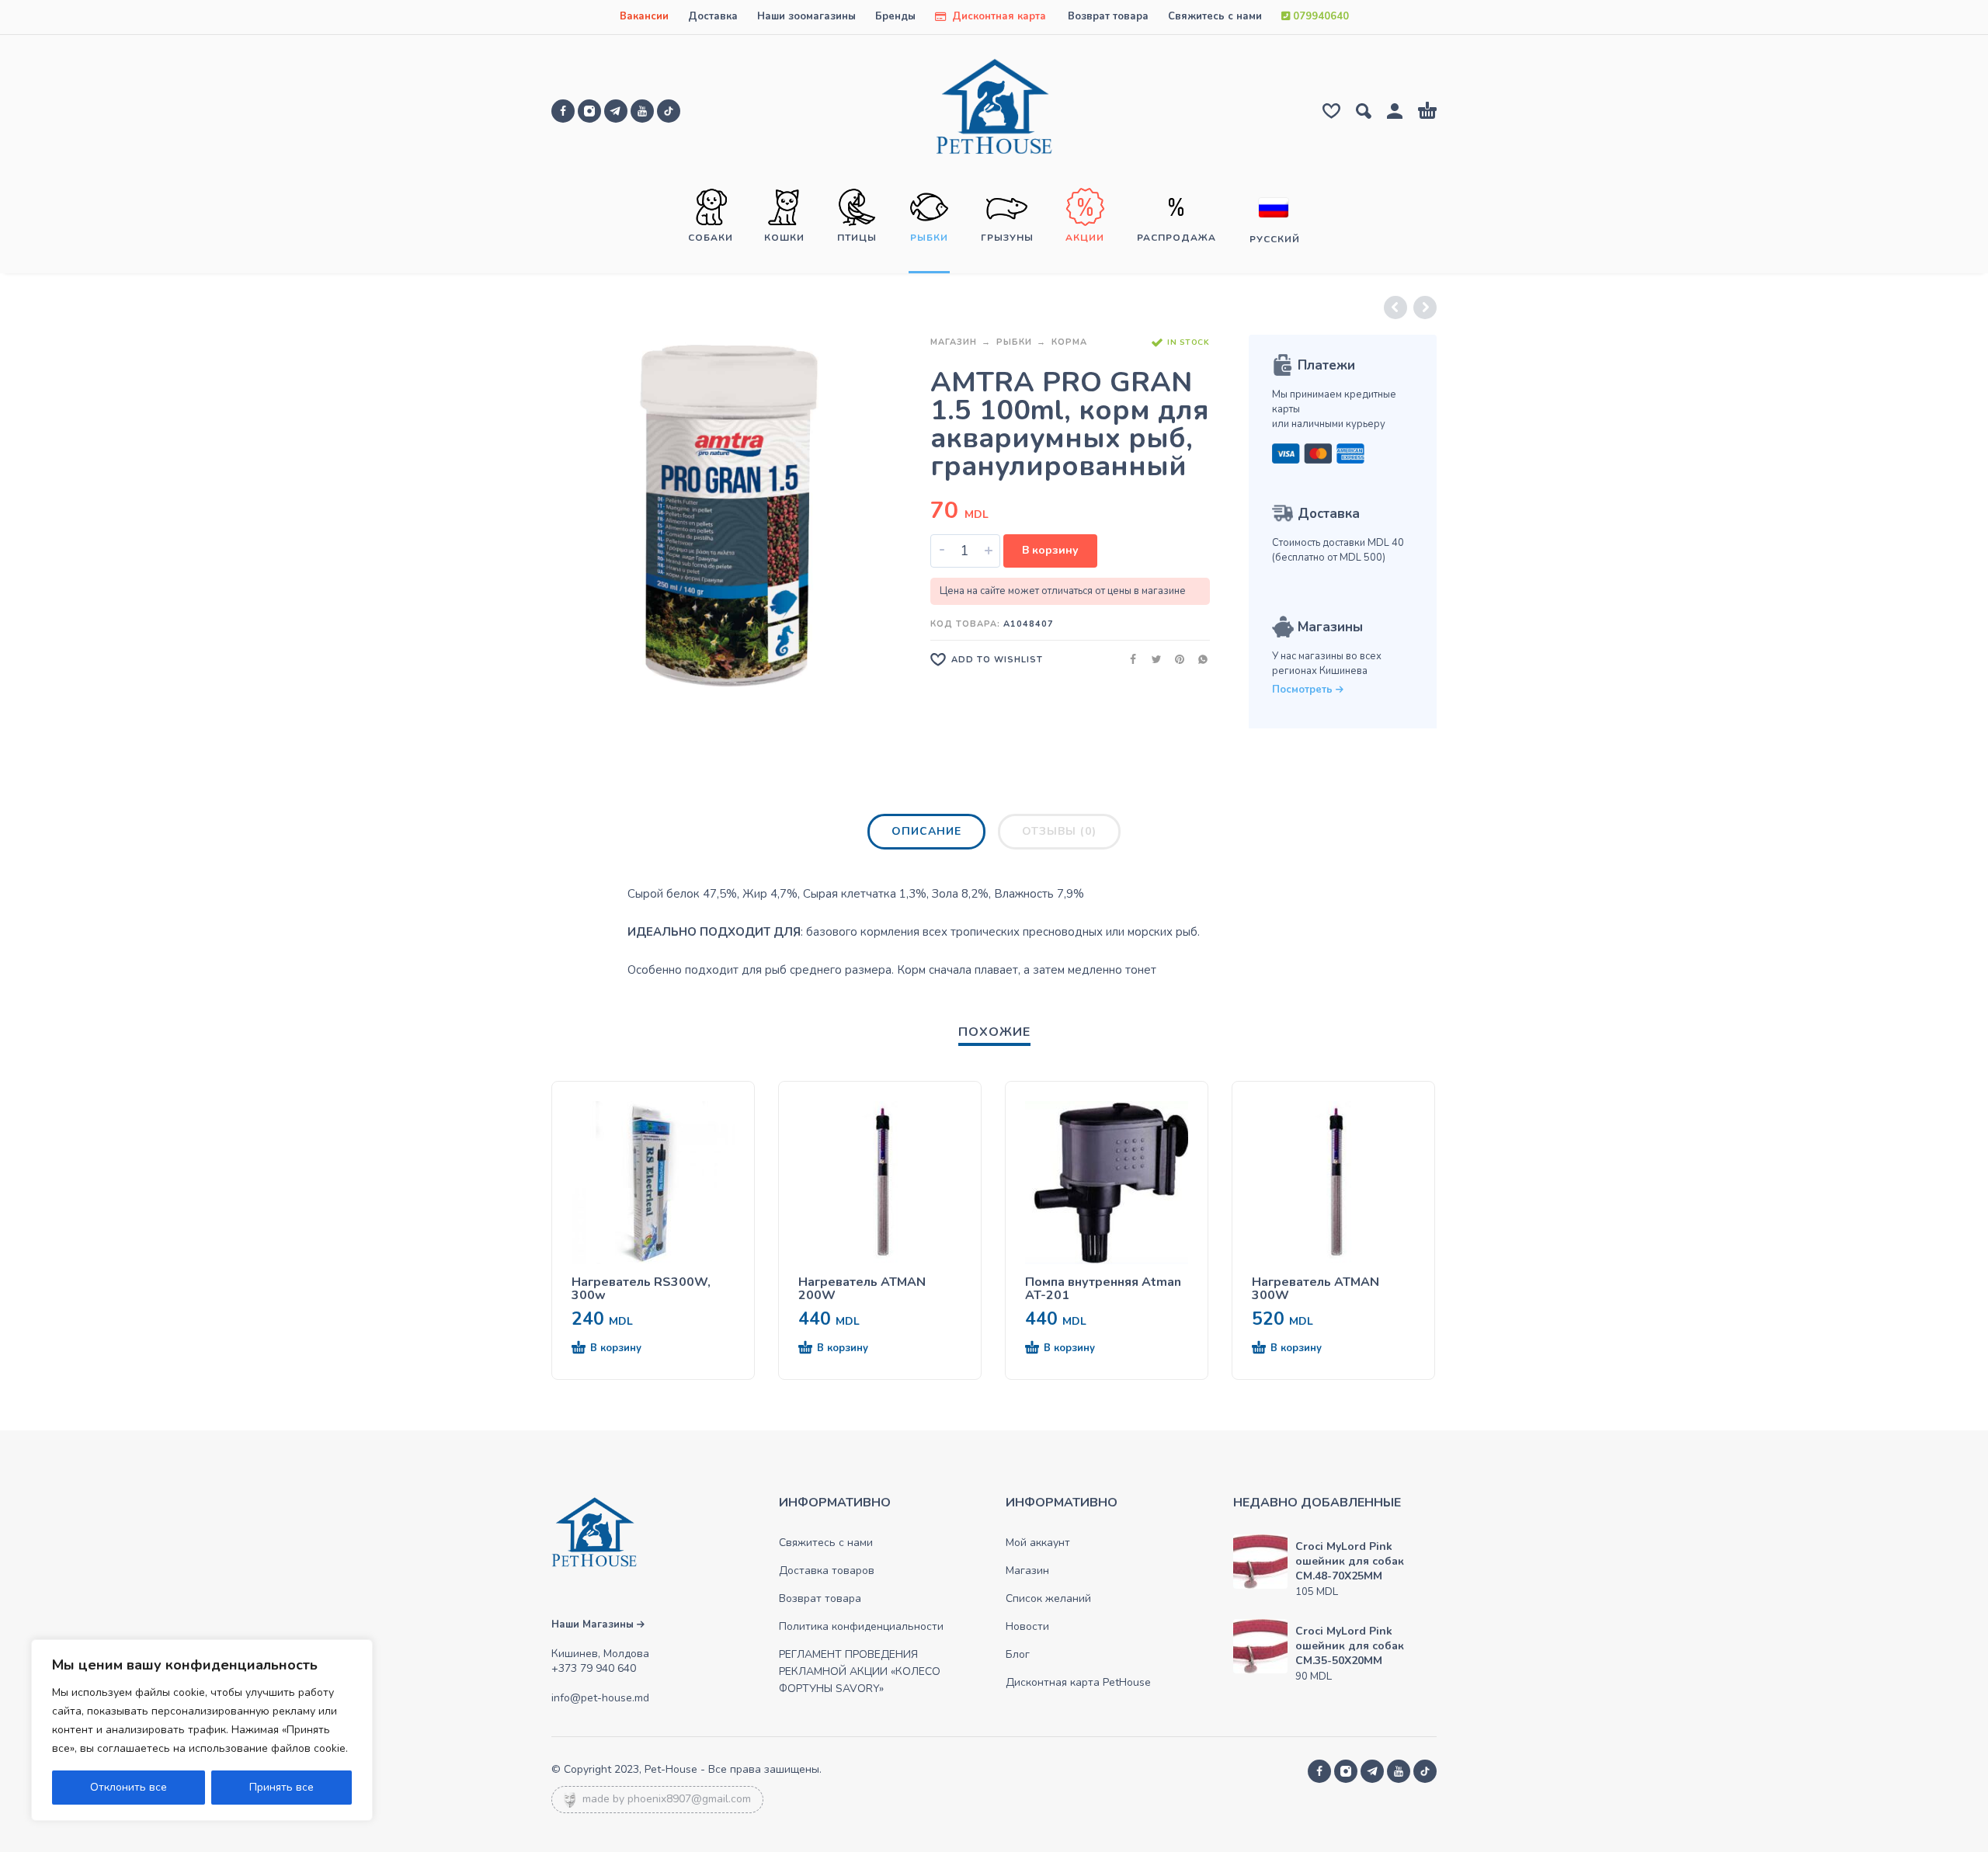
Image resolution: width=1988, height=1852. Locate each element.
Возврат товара (1108, 16)
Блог (1018, 1654)
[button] (625, 1349)
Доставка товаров (827, 1571)
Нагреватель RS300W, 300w (641, 1289)
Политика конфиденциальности (861, 1626)
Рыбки (1014, 342)
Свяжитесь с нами (1215, 16)
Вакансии (644, 16)
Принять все (282, 1787)
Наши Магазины (594, 1624)
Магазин (954, 342)
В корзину (1050, 550)
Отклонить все (129, 1787)
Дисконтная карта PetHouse (1078, 1682)
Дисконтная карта (997, 16)
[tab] (926, 835)
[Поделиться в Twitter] (1152, 659)
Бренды (895, 16)
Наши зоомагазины (806, 16)
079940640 (1319, 16)
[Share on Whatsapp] (1198, 659)
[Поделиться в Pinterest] (1175, 659)
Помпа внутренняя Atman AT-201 (1103, 1289)
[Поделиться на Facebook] (1128, 659)
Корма (1069, 342)
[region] (202, 1730)
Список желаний (1048, 1598)
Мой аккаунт (1038, 1543)
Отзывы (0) (1059, 831)
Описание (926, 831)
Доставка (713, 16)
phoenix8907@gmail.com (689, 1799)
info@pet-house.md (600, 1698)
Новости (1027, 1626)
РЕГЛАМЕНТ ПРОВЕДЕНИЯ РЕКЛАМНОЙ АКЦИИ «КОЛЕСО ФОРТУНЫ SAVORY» (860, 1671)
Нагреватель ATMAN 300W (1315, 1289)
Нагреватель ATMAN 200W (862, 1289)
